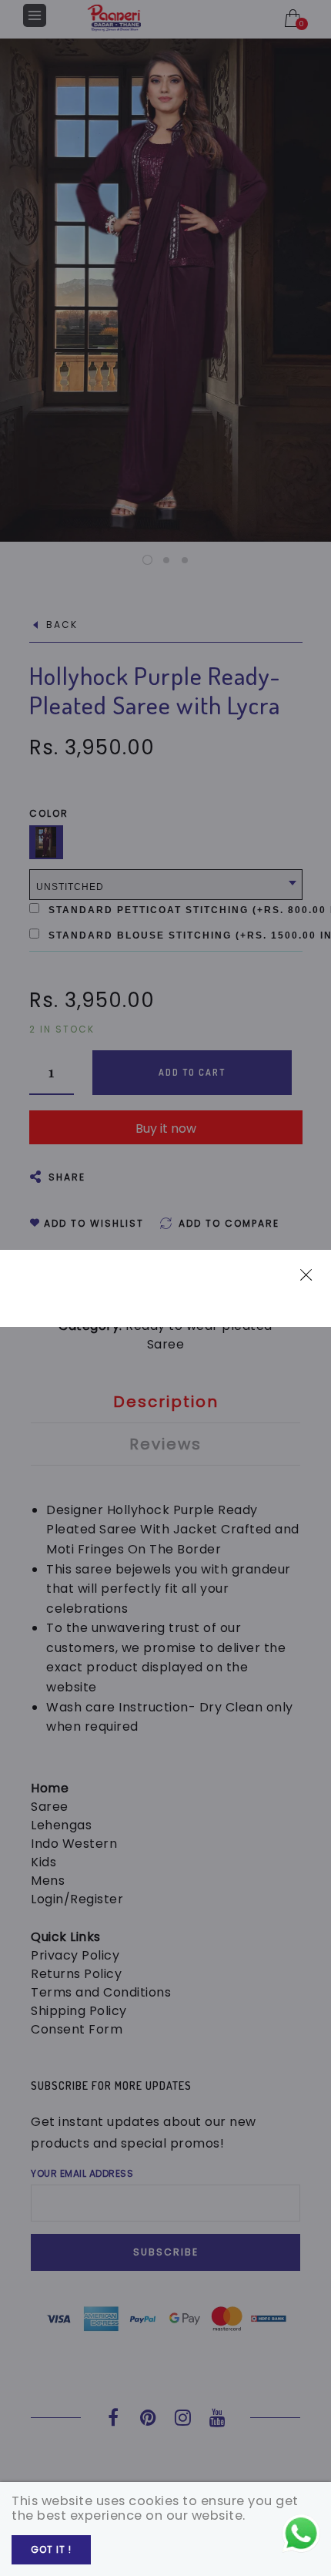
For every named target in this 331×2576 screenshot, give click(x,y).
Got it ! (51, 2549)
